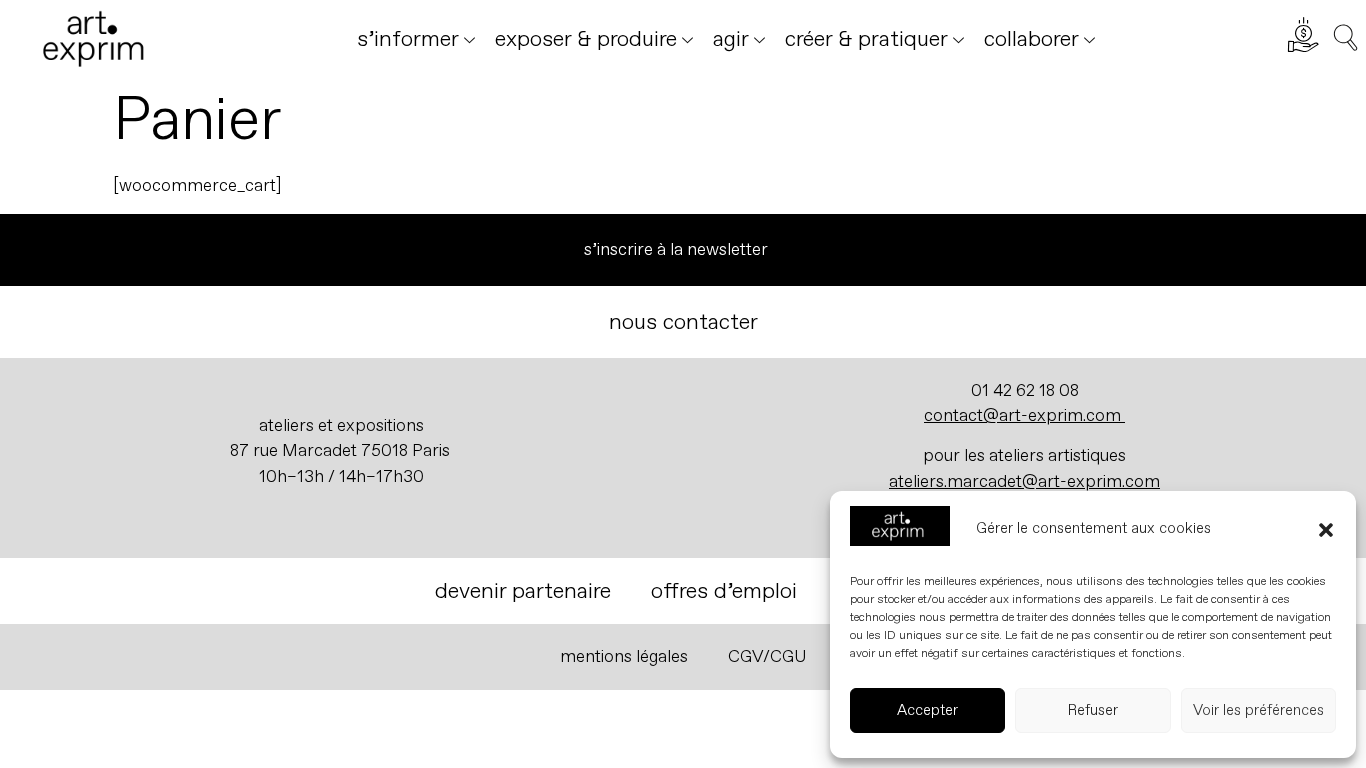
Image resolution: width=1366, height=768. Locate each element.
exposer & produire (586, 39)
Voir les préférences (1258, 710)
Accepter (927, 710)
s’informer (408, 39)
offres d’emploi (724, 591)
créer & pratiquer (866, 39)
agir (731, 39)
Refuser (1093, 710)
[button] (1326, 530)
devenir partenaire (523, 591)
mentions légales (624, 656)
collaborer (1031, 39)
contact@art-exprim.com (1022, 415)
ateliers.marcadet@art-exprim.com (1024, 481)
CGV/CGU (767, 656)
